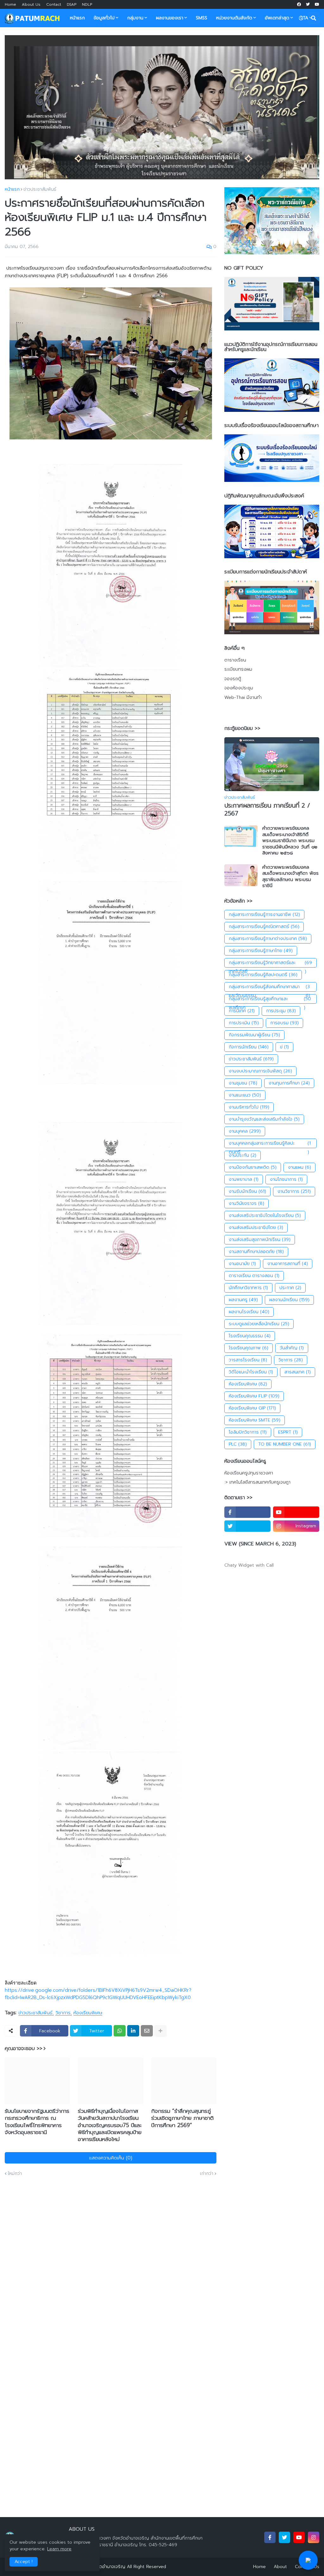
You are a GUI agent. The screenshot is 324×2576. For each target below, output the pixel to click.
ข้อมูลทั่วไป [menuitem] (104, 18)
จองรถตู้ (233, 679)
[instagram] (314, 2537)
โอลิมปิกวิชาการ (248, 1432)
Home (10, 4)
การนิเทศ (242, 1011)
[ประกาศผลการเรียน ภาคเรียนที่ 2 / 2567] (272, 764)
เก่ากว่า (207, 2174)
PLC (238, 1444)
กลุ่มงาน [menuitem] (135, 18)
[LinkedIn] (133, 2031)
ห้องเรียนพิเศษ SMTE (255, 1420)
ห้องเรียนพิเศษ (88, 2013)
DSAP (72, 4)
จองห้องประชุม (239, 688)
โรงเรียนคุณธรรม (250, 1336)
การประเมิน (244, 1023)
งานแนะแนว (245, 1095)
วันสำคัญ (292, 1348)
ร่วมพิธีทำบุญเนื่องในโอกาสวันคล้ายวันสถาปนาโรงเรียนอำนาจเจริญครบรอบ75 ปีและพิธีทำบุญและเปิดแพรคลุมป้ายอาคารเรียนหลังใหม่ (110, 2125)
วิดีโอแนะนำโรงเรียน (251, 1372)
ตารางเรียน (235, 660)
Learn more (59, 2549)
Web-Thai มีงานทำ (243, 697)
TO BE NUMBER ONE (285, 1444)
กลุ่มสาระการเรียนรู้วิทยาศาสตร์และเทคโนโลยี (270, 963)
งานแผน (299, 1167)
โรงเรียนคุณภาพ (249, 1348)
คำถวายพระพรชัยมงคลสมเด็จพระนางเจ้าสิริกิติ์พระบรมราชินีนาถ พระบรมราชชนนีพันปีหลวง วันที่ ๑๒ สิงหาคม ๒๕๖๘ (290, 841)
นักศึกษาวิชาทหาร (248, 1288)
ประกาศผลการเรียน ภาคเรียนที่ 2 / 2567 (267, 810)
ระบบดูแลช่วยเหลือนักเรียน (259, 1324)
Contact (54, 4)
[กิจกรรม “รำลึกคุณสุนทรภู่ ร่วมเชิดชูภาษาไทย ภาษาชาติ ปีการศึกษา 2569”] (184, 2081)
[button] (301, 18)
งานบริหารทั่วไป (249, 1107)
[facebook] (299, 4)
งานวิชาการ (294, 1191)
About (280, 2567)
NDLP (87, 4)
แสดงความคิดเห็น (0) (111, 2158)
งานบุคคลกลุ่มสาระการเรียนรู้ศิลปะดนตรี (270, 1144)
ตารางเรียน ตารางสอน (254, 1276)
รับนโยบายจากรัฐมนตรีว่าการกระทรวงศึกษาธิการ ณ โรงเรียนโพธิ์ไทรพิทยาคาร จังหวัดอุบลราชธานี (37, 2121)
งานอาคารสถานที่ (288, 1264)
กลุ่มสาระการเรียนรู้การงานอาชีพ (264, 914)
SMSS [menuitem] (202, 18)
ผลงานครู (243, 1300)
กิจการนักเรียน (249, 1047)
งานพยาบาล (244, 1179)
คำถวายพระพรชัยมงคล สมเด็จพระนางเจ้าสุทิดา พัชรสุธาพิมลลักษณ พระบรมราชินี (290, 877)
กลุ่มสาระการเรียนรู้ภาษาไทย (261, 951)
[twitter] (308, 4)
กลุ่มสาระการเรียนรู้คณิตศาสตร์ (264, 927)
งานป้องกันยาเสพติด (253, 1167)
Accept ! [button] (24, 2562)
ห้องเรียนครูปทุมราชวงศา (249, 1473)
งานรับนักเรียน (247, 1191)
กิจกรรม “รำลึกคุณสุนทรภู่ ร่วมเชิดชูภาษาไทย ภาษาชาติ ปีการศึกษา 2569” (182, 2118)
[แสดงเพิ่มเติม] (160, 2031)
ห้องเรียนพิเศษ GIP (252, 1408)
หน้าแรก (12, 189)
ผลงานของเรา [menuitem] (170, 18)
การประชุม (281, 1011)
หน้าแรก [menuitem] (77, 18)
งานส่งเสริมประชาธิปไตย (256, 1227)
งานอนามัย (242, 1264)
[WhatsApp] (120, 2031)
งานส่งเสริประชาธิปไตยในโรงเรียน (265, 1215)
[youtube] (317, 4)
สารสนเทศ (298, 1372)
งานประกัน (243, 1155)
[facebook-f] (247, 1512)
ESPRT (288, 1432)
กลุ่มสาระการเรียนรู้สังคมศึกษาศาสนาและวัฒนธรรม (269, 988)
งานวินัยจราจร (246, 1203)
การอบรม (284, 1023)
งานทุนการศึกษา (289, 1083)
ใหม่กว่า (15, 2174)
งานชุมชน (243, 1083)
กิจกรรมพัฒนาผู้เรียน (254, 1035)
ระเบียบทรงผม (238, 669)
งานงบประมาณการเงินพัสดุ (260, 1071)
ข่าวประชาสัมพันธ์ (40, 189)
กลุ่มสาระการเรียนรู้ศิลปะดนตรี (263, 975)
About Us (31, 4)
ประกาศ (290, 1288)
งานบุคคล (245, 1131)
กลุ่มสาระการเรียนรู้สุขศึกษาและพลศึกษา (270, 1000)
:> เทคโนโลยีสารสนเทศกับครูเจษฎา (257, 1482)
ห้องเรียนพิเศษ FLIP (254, 1396)
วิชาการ (63, 2013)
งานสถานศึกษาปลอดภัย (256, 1252)
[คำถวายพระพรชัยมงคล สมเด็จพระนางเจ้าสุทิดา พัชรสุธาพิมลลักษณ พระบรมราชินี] (241, 875)
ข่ (284, 1047)
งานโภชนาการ (286, 1179)
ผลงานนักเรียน (289, 1300)
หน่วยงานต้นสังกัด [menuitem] (234, 18)
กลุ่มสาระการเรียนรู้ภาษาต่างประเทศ (268, 939)
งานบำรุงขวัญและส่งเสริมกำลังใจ (264, 1119)
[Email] (147, 2031)
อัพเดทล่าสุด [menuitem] (277, 18)
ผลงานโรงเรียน (249, 1312)
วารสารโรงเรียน (248, 1360)
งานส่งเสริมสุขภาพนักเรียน (260, 1240)
